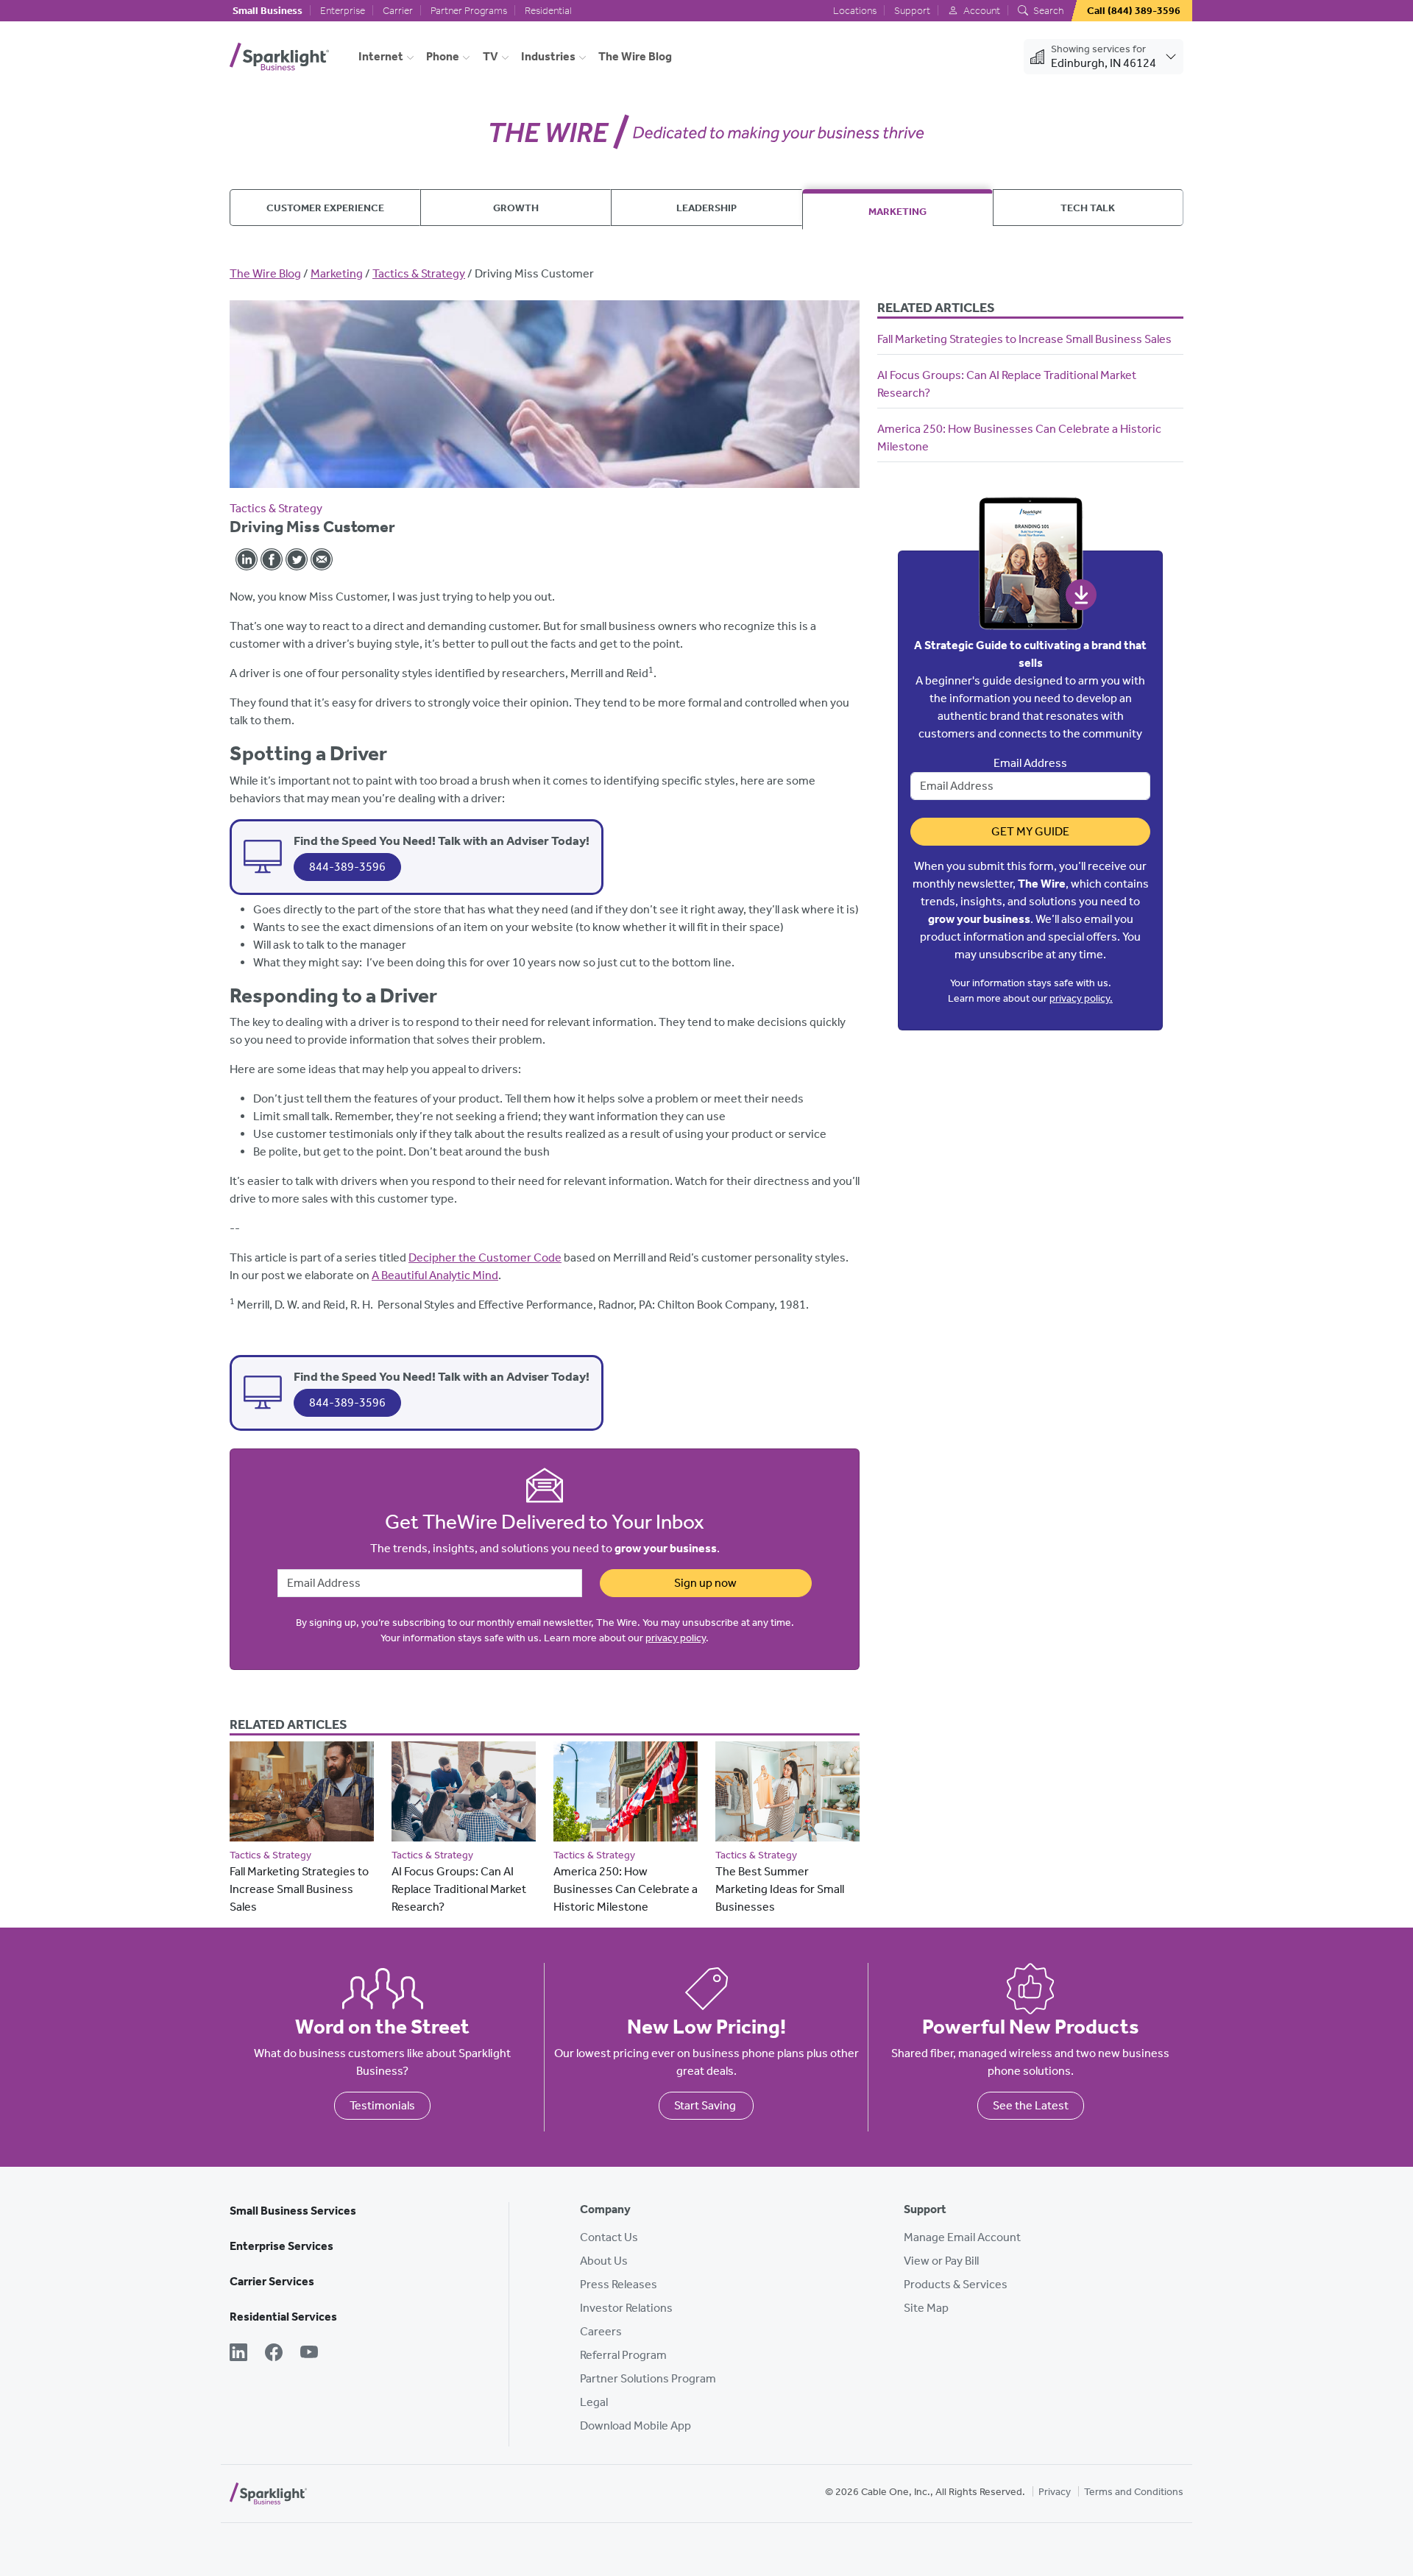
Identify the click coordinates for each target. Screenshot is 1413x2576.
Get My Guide (1030, 831)
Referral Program (623, 2355)
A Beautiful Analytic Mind (435, 1275)
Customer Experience (325, 208)
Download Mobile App (635, 2425)
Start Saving (706, 2105)
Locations (855, 11)
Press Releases (619, 2284)
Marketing (897, 211)
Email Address (1030, 763)
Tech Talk (1088, 208)
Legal (594, 2402)
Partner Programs (469, 11)
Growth (516, 208)
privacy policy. (1081, 998)
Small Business (268, 11)
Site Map (926, 2308)
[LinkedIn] (238, 2354)
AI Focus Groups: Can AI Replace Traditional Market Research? (459, 1889)
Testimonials (382, 2105)
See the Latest (1031, 2105)
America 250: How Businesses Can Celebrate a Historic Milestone (626, 1889)
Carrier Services (272, 2281)
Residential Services (283, 2317)
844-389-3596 (347, 867)
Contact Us (609, 2237)
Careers (601, 2331)
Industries (548, 56)
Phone (443, 56)
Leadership (706, 208)
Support (912, 11)
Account (981, 11)
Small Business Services (293, 2211)
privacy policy (676, 1638)
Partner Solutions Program (648, 2378)
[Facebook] (274, 2354)
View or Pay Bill (941, 2261)
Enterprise (343, 11)
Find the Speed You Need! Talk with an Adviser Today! (442, 841)
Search (1047, 11)
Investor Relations (626, 2308)
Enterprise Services (281, 2246)
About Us (604, 2261)
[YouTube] (309, 2354)
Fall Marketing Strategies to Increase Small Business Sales (299, 1889)
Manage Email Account (962, 2237)
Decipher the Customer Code (485, 1257)
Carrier (398, 11)
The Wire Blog (635, 56)
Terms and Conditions (1134, 2492)
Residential (548, 11)
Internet (381, 56)
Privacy (1055, 2492)
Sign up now (705, 1583)
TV (491, 56)
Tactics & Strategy (419, 273)
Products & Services (956, 2284)
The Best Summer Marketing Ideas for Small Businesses (780, 1889)
